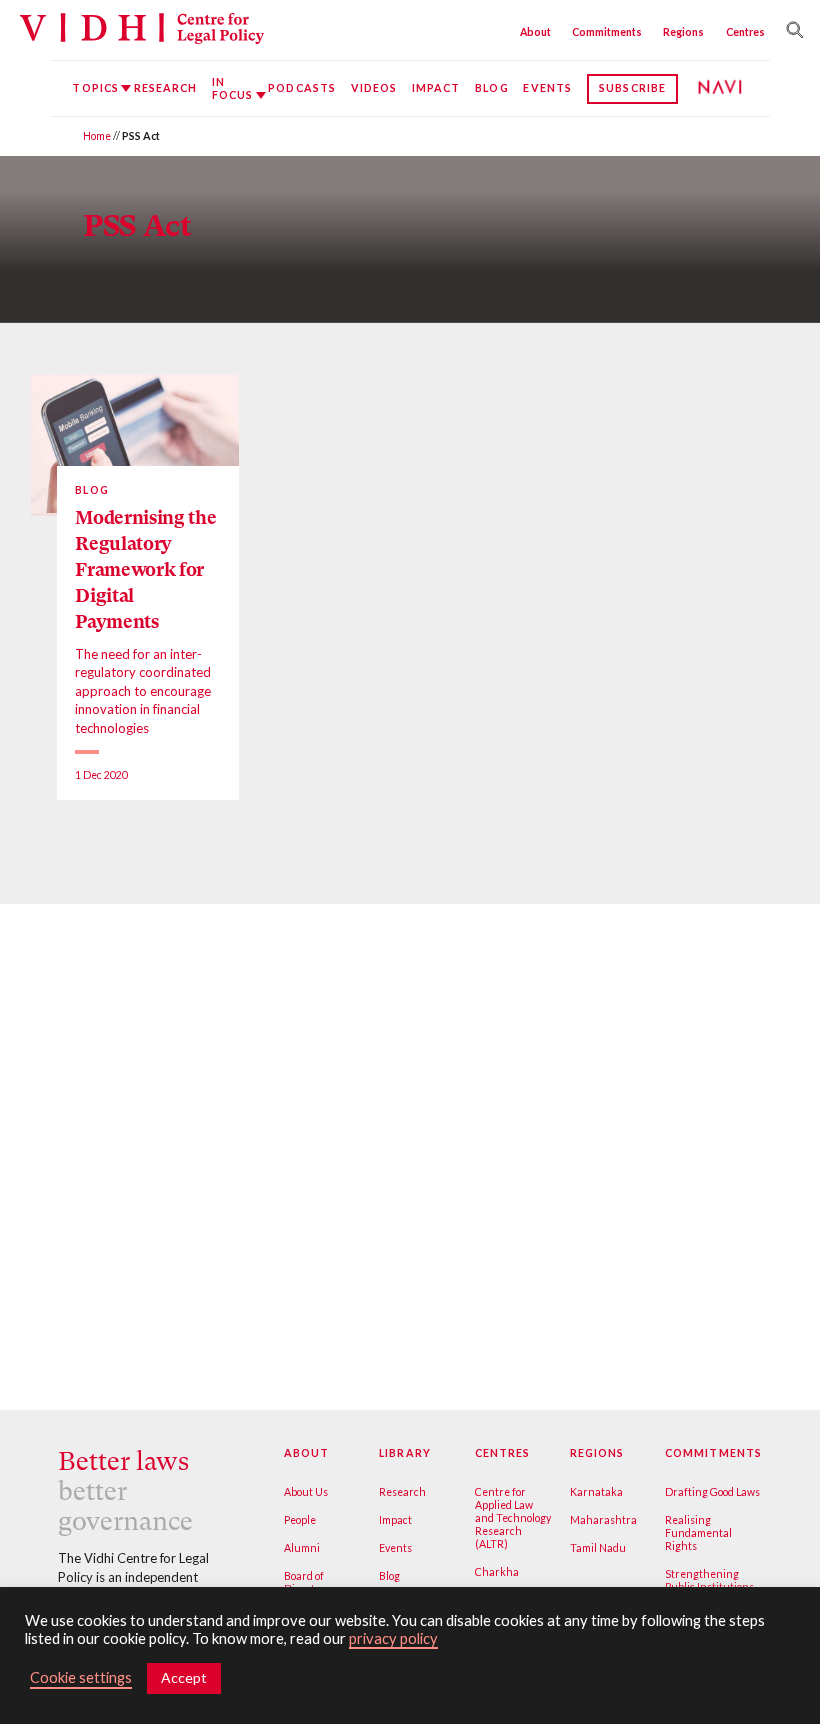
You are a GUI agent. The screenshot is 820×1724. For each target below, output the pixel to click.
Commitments (607, 32)
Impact (436, 88)
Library (404, 1453)
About (535, 32)
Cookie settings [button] (81, 1677)
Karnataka (596, 1492)
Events (547, 88)
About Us (306, 1492)
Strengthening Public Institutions (709, 1580)
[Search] (790, 30)
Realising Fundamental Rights (698, 1533)
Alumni (302, 1548)
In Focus (232, 88)
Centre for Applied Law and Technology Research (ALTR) (513, 1518)
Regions (683, 32)
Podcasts (302, 88)
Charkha (497, 1572)
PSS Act (137, 225)
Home (97, 136)
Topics (95, 88)
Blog (491, 88)
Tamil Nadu (598, 1548)
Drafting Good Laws (712, 1492)
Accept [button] (184, 1677)
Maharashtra (603, 1520)
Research (166, 88)
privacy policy (393, 1638)
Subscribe (632, 88)
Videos (374, 88)
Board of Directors (307, 1582)
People (300, 1520)
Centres (745, 32)
